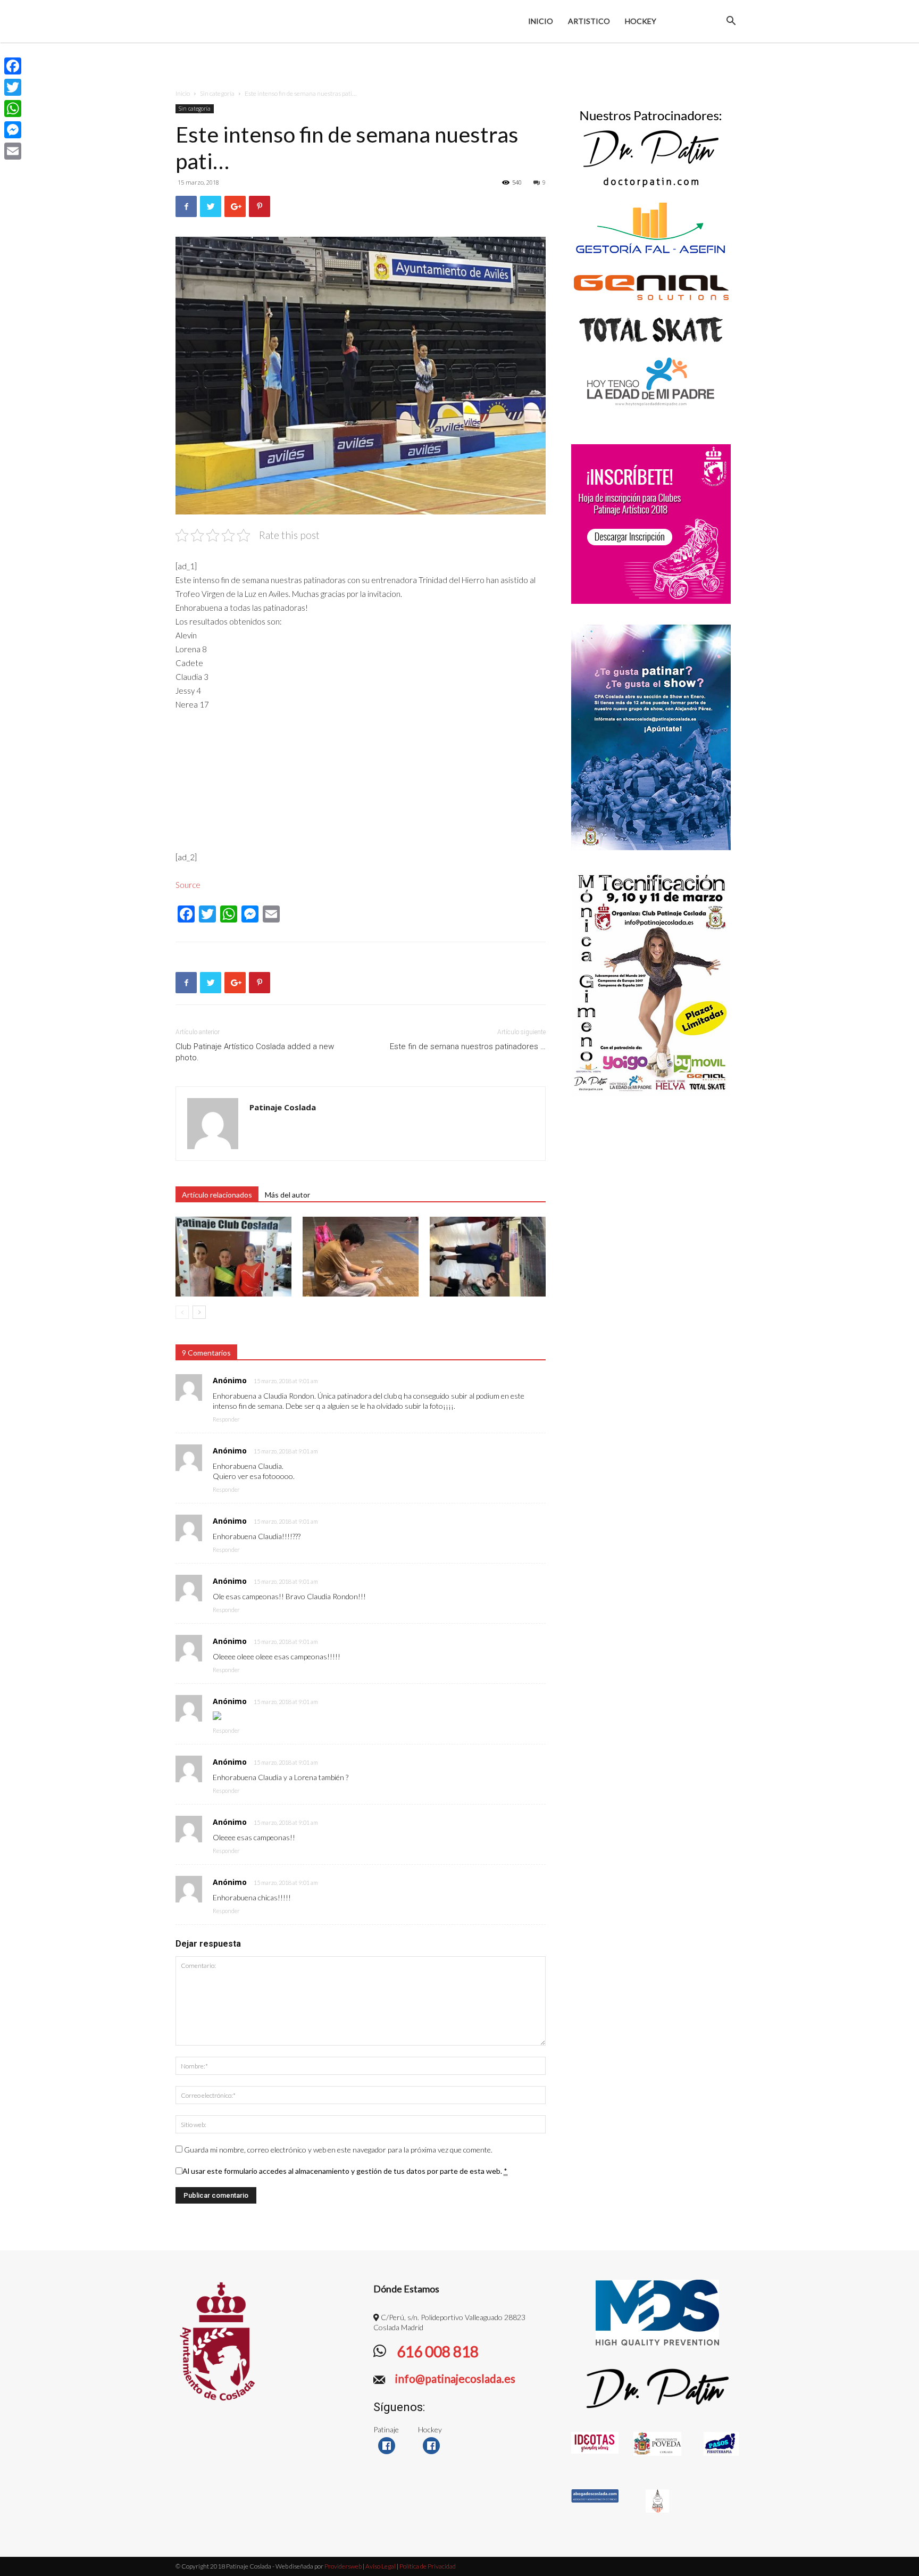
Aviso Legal (381, 2566)
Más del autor (287, 1195)
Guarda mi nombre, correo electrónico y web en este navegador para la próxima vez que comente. (338, 2150)
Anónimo (230, 1380)
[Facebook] (13, 66)
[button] (731, 22)
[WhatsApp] (13, 109)
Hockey (641, 21)
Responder (226, 1419)
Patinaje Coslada (283, 1107)
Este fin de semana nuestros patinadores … (468, 1046)
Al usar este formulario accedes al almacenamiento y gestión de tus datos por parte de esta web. (345, 2171)
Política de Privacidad (428, 2566)
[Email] (13, 151)
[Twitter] (13, 87)
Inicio (541, 21)
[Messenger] (13, 130)
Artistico (589, 21)
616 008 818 (436, 2351)
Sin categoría (217, 93)
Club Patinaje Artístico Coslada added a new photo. (255, 1052)
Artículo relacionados (217, 1195)
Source (188, 885)
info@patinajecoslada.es (454, 2378)
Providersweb (342, 2566)
